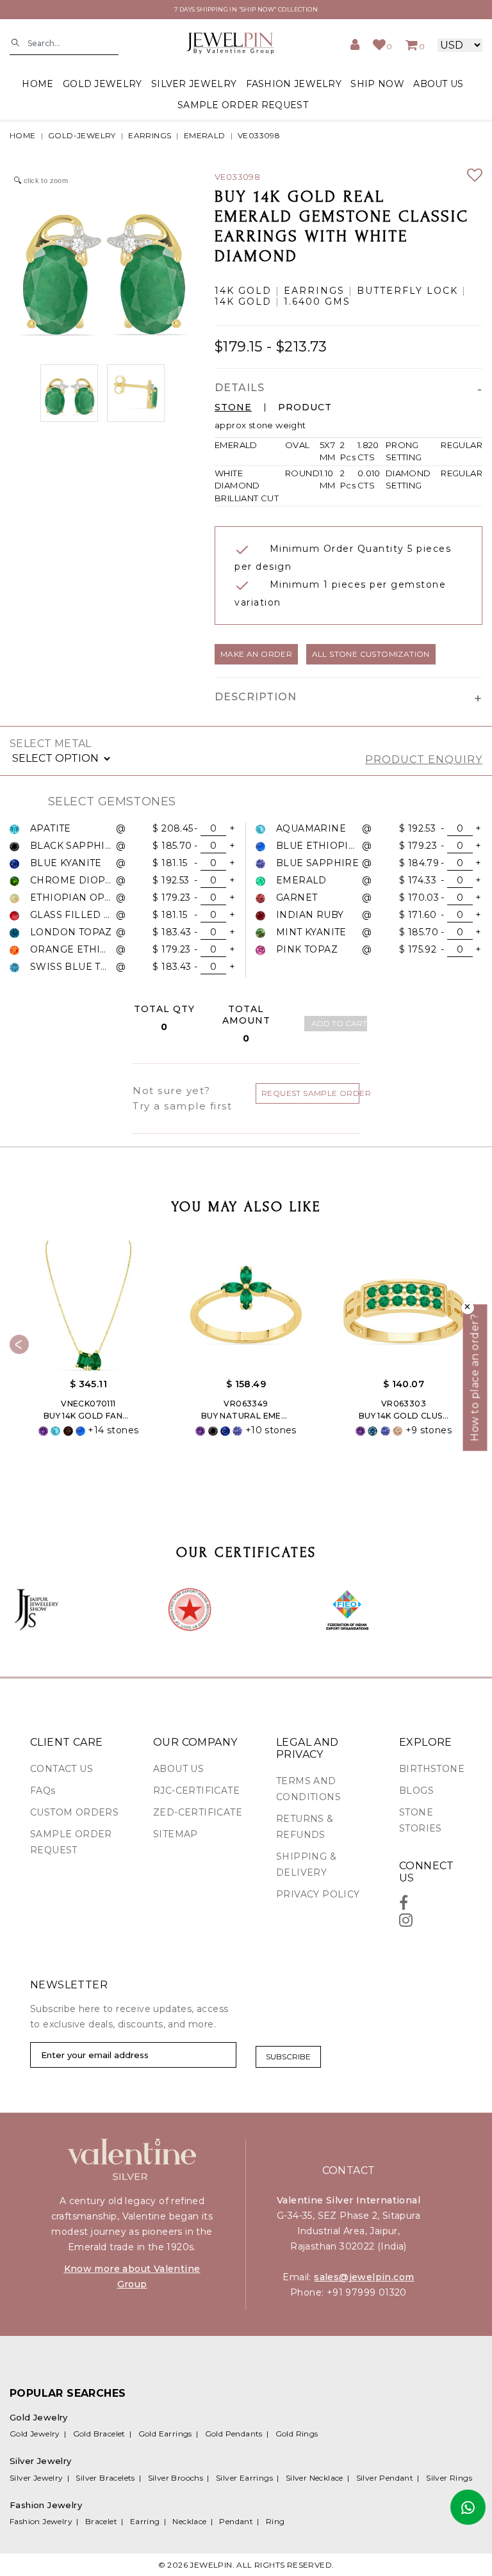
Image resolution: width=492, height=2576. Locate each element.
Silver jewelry (194, 84)
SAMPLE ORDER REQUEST (243, 105)
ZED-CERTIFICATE (198, 1812)
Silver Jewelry (37, 2478)
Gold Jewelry (35, 2434)
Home (37, 84)
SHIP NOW (377, 84)
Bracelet (101, 2521)
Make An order (256, 654)
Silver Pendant (385, 2478)
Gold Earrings (165, 2434)
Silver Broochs (176, 2478)
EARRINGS (150, 135)
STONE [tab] (233, 407)
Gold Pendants (234, 2434)
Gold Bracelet (99, 2434)
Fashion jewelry (294, 84)
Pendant (236, 2521)
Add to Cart (339, 1023)
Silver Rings (449, 2478)
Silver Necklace (315, 2478)
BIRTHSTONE (432, 1769)
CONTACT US (61, 1769)
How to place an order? (475, 1377)
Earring (145, 2521)
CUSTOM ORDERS (74, 1812)
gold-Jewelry (82, 135)
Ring (275, 2521)
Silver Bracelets (105, 2478)
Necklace (189, 2521)
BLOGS (416, 1791)
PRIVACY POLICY (318, 1894)
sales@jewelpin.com (364, 2277)
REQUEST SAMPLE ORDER (310, 1093)
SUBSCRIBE (288, 2057)
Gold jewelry (102, 84)
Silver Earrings (244, 2478)
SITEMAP (176, 1834)
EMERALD (205, 135)
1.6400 (302, 302)
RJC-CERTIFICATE (196, 1791)
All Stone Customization (371, 654)
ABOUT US (438, 84)
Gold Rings (297, 2434)
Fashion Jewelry (41, 2521)
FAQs (43, 1791)
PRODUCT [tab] (305, 407)
